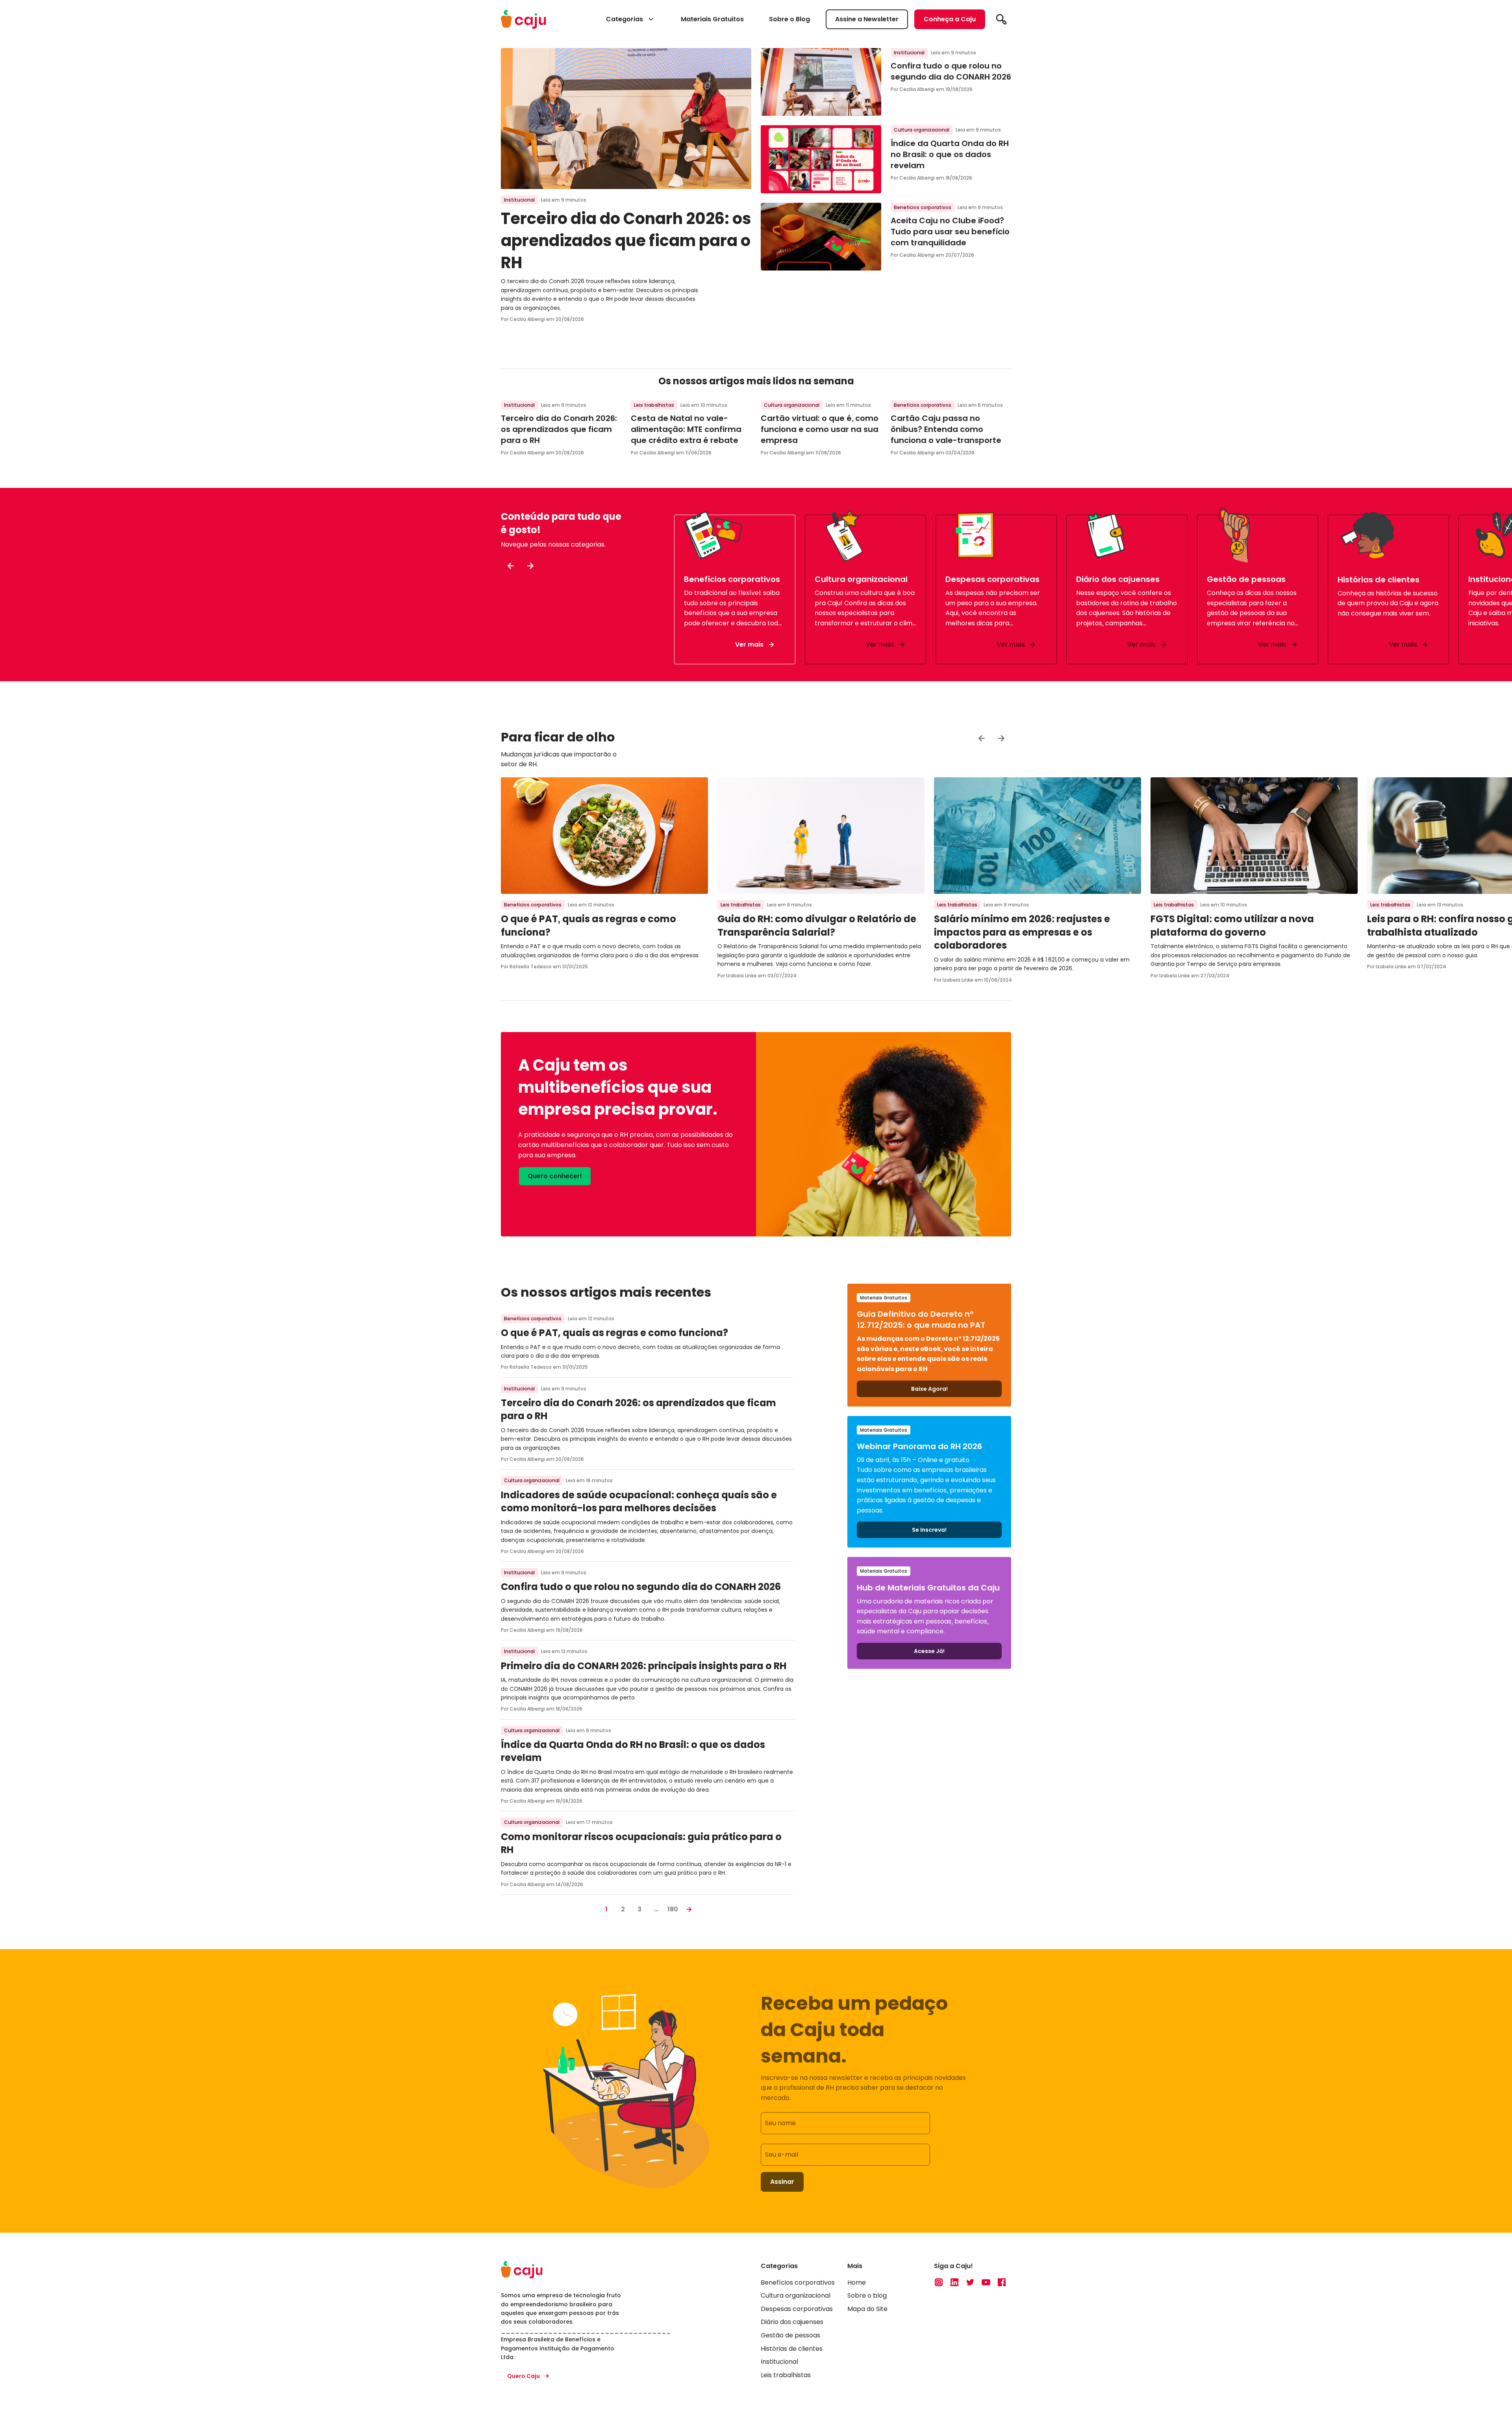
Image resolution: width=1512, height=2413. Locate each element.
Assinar (782, 2182)
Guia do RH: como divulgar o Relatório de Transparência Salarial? (817, 926)
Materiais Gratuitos (712, 19)
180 (673, 1909)
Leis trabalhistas (654, 405)
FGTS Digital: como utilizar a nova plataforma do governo (1232, 926)
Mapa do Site (867, 2309)
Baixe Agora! (929, 1389)
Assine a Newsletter (867, 19)
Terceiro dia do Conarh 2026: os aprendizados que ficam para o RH (626, 241)
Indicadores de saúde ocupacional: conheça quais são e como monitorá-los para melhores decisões (639, 1502)
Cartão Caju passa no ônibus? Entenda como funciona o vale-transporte (946, 429)
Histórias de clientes (792, 2349)
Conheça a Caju (950, 19)
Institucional (519, 200)
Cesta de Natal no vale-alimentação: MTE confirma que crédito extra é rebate (686, 429)
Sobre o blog (867, 2296)
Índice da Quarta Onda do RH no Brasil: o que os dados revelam (950, 154)
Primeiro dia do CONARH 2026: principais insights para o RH (644, 1666)
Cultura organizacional (922, 130)
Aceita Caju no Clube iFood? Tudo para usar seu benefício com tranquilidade (950, 232)
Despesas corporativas (797, 2309)
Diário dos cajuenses (792, 2322)
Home (857, 2282)
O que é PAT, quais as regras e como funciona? (614, 1333)
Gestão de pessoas (790, 2335)
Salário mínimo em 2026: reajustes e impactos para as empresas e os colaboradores (1022, 932)
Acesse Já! (929, 1651)
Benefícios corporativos (923, 207)
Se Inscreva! (929, 1530)
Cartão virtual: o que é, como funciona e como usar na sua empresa (820, 429)
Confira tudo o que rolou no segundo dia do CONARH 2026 (951, 71)
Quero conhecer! (555, 1176)
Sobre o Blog (789, 19)
